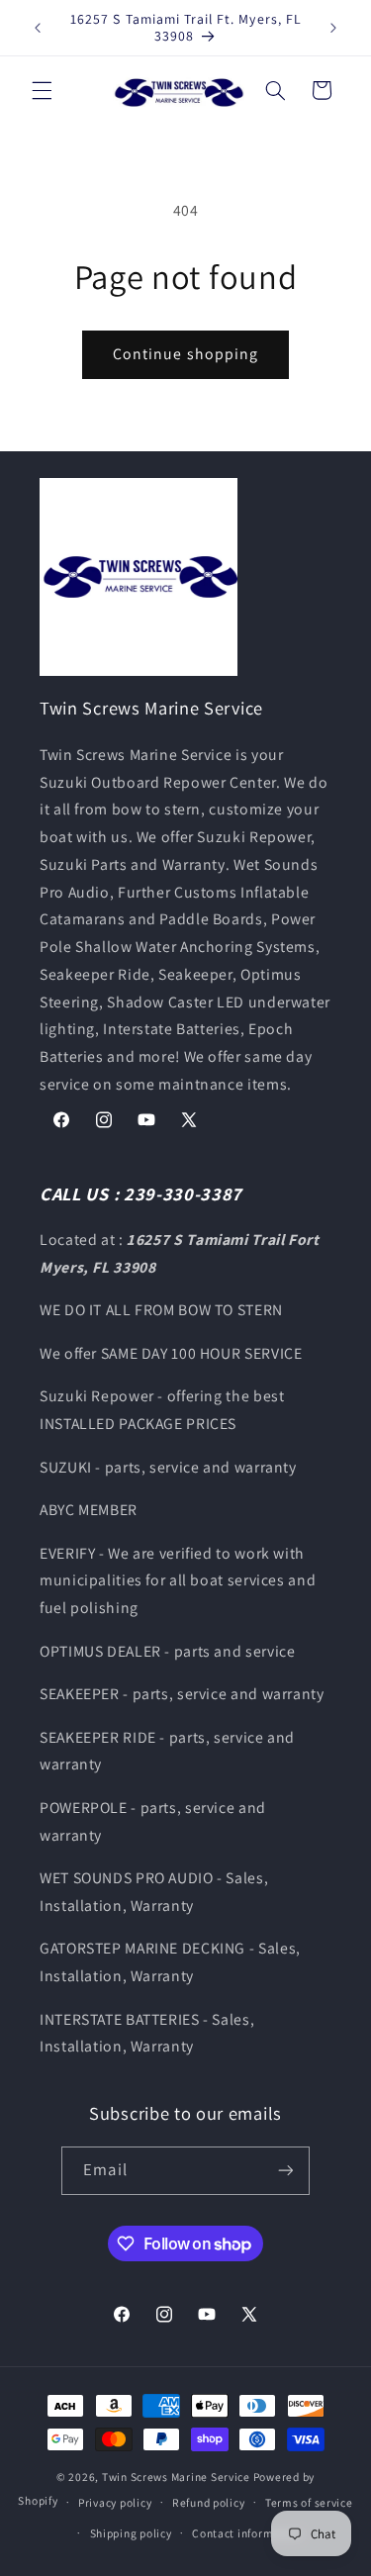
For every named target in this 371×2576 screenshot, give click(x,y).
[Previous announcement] (38, 28)
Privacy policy (115, 2502)
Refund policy (209, 2502)
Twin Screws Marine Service (176, 2477)
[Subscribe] (285, 2171)
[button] (42, 90)
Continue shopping (185, 354)
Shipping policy (131, 2533)
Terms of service (309, 2502)
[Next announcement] (333, 28)
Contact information (247, 2533)
